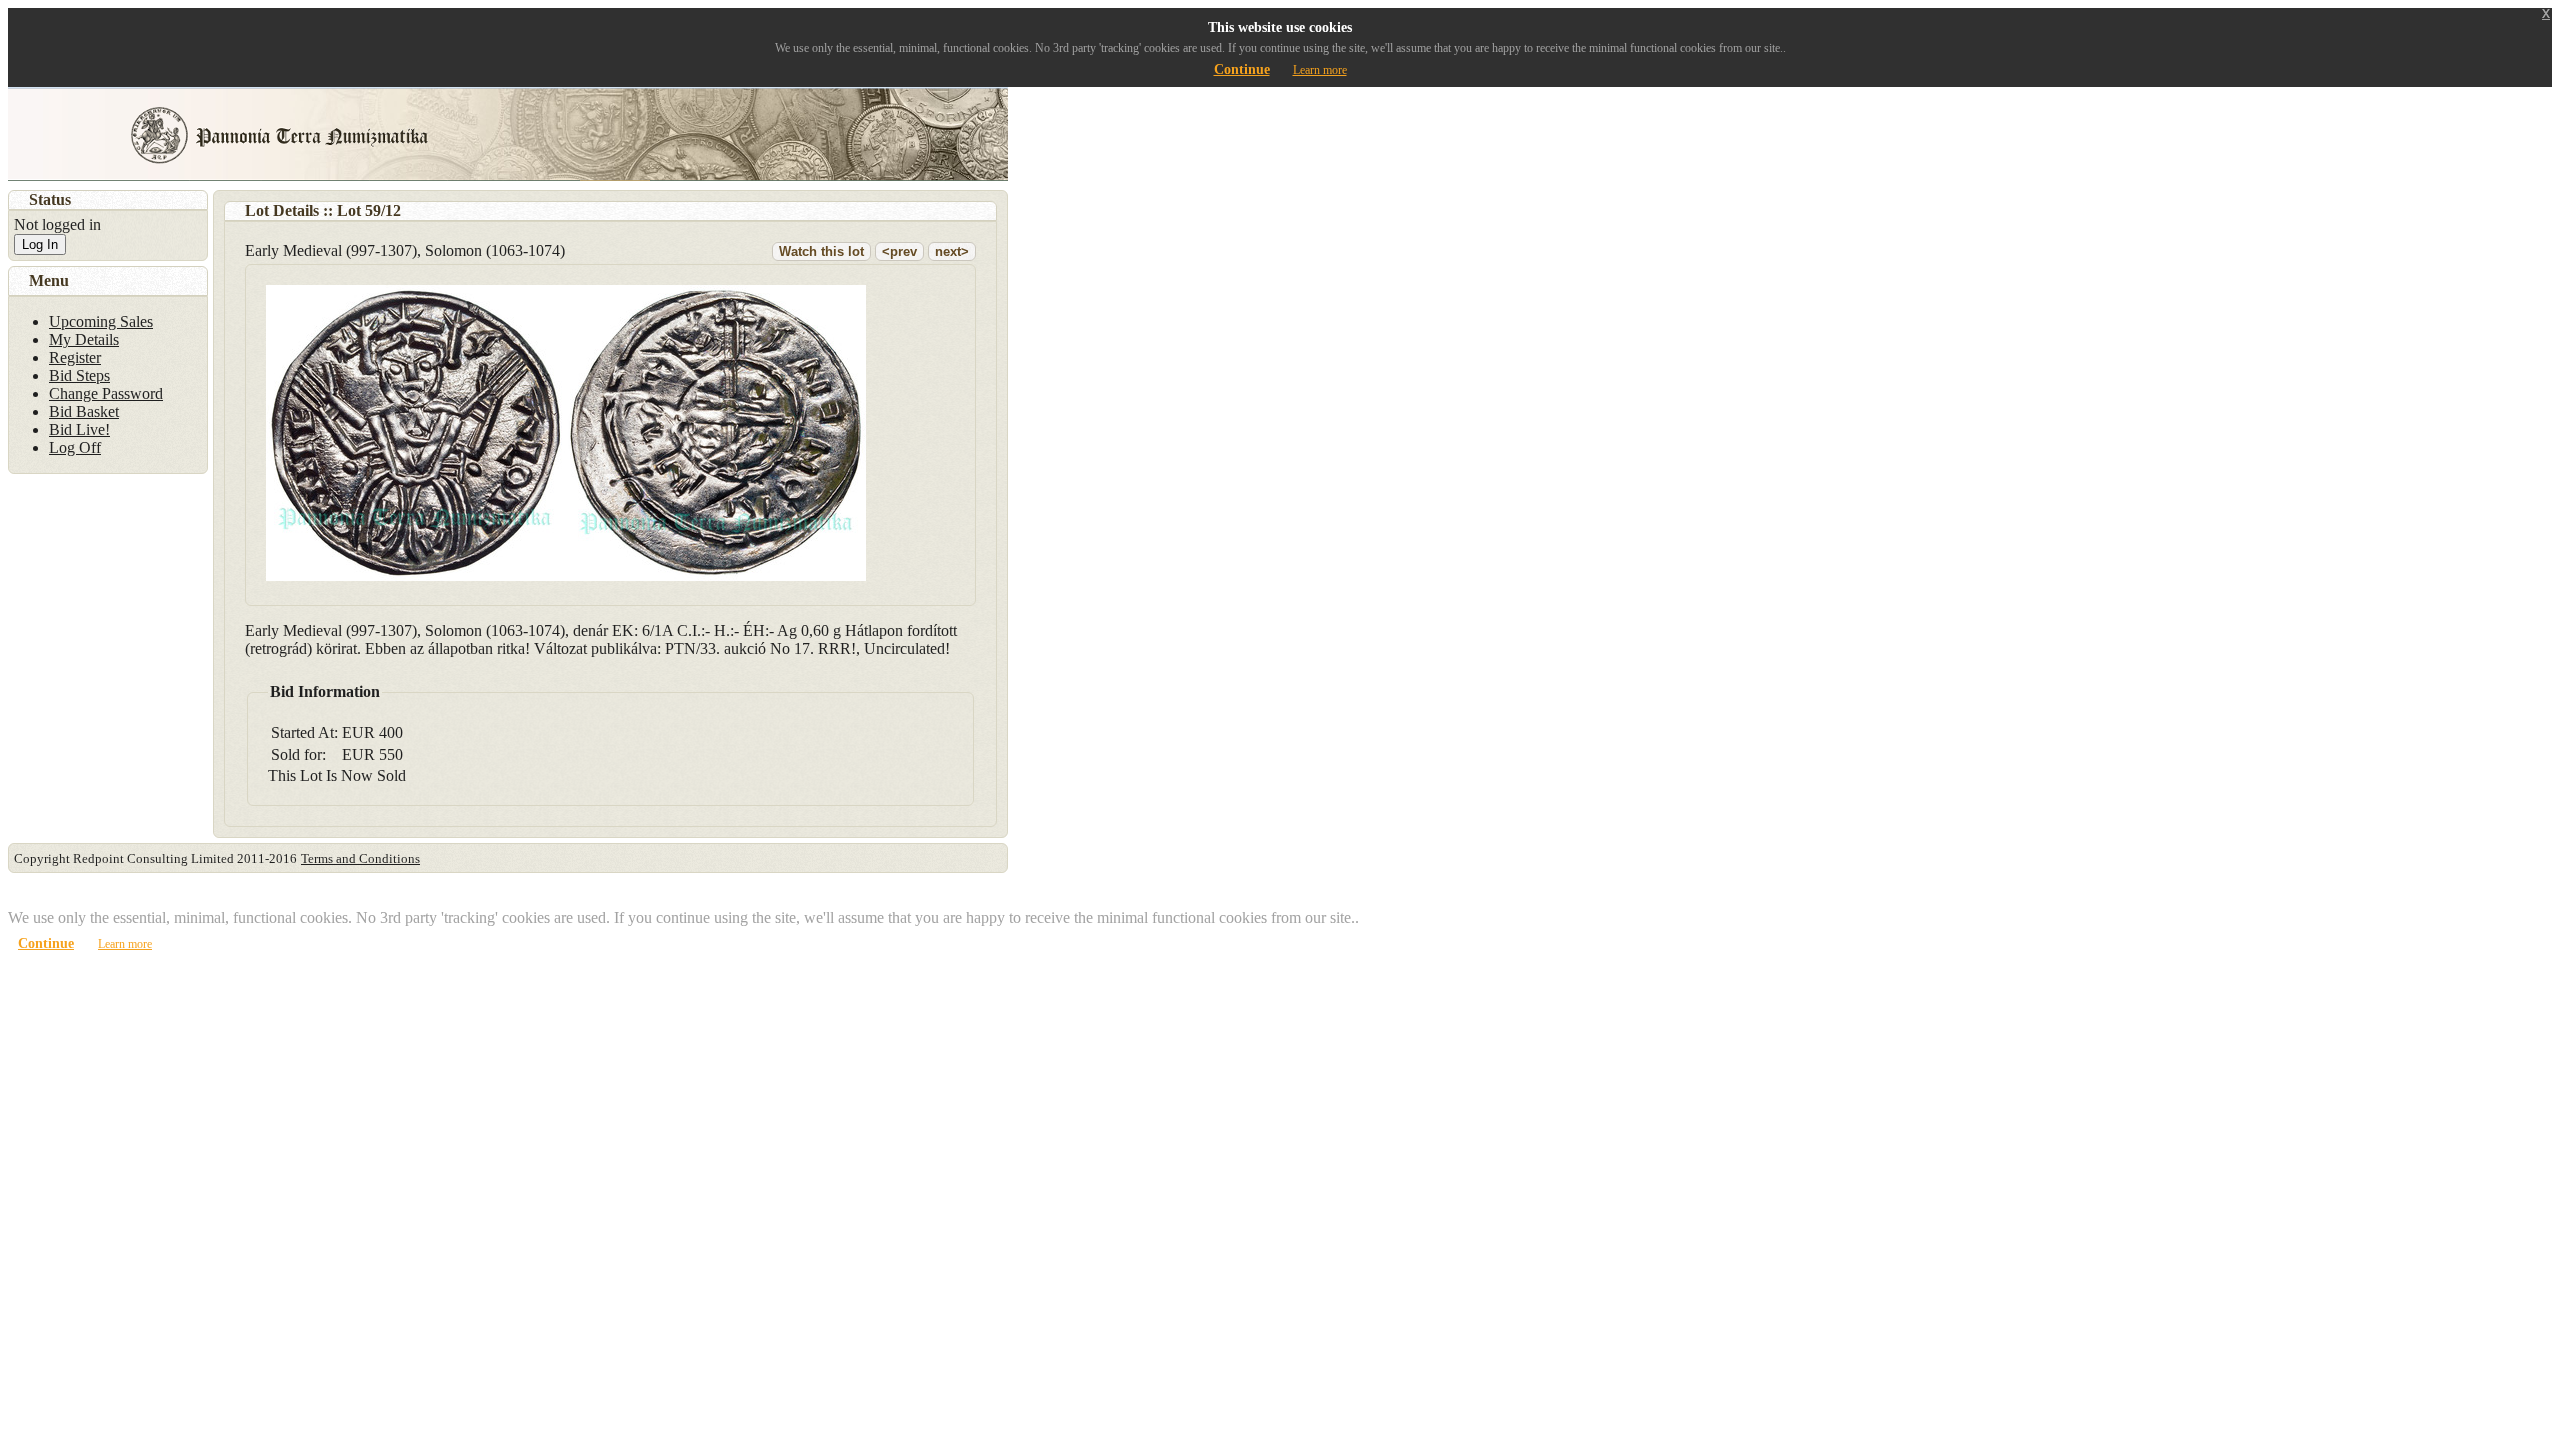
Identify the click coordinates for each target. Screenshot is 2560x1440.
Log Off (75, 447)
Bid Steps (79, 375)
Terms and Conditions (360, 858)
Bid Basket (84, 411)
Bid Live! (79, 429)
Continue (1242, 69)
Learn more (1320, 70)
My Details (84, 339)
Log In (40, 244)
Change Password (106, 393)
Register (75, 357)
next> (952, 251)
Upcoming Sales (101, 321)
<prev (899, 251)
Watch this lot (821, 251)
